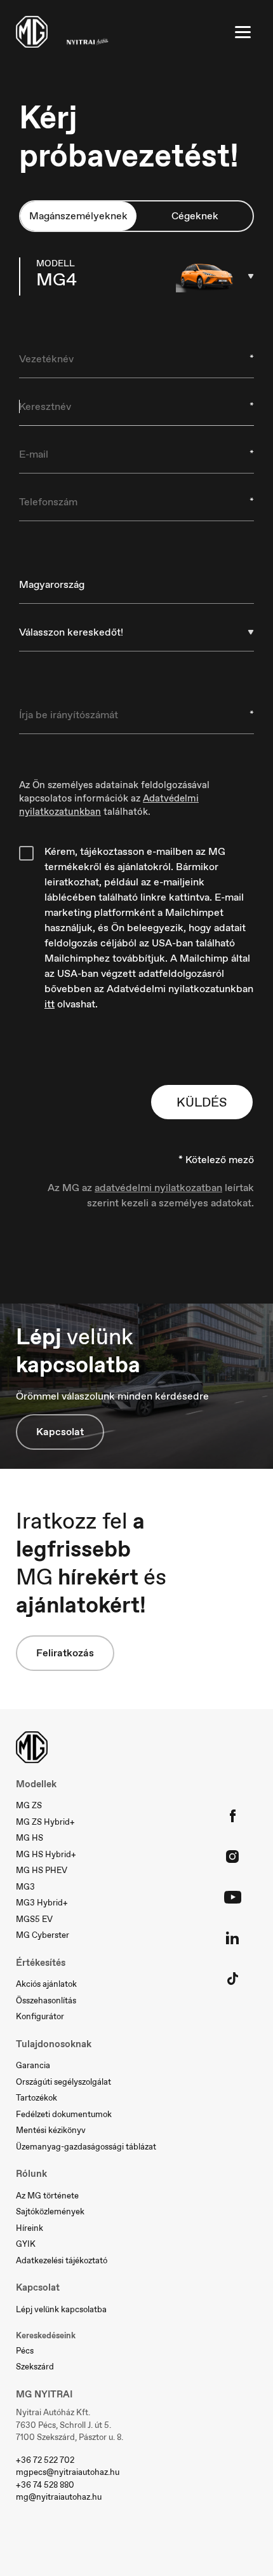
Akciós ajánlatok (46, 1984)
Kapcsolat (60, 1432)
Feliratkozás (65, 1653)
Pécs (25, 2351)
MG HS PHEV (42, 1870)
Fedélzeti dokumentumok (64, 2114)
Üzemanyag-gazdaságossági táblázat (86, 2147)
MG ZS (29, 1805)
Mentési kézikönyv (51, 2130)
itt (50, 1004)
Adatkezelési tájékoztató (62, 2260)
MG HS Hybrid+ (46, 1854)
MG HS (30, 1838)
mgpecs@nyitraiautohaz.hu (68, 2472)
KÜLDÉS (202, 1102)
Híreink (30, 2228)
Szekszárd (35, 2367)
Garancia (33, 2065)
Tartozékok (37, 2098)
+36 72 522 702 (45, 2460)
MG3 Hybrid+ (42, 1903)
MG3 (25, 1887)
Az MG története (47, 2196)
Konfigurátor (40, 2016)
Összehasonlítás (46, 2000)
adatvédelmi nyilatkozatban (158, 1188)
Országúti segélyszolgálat (63, 2082)
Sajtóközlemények (50, 2211)
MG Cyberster (43, 1935)
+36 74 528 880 (45, 2485)
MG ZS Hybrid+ (45, 1822)
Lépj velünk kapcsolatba (61, 2309)
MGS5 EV (34, 1919)
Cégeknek (195, 216)
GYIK (26, 2244)
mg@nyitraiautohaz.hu (59, 2497)
